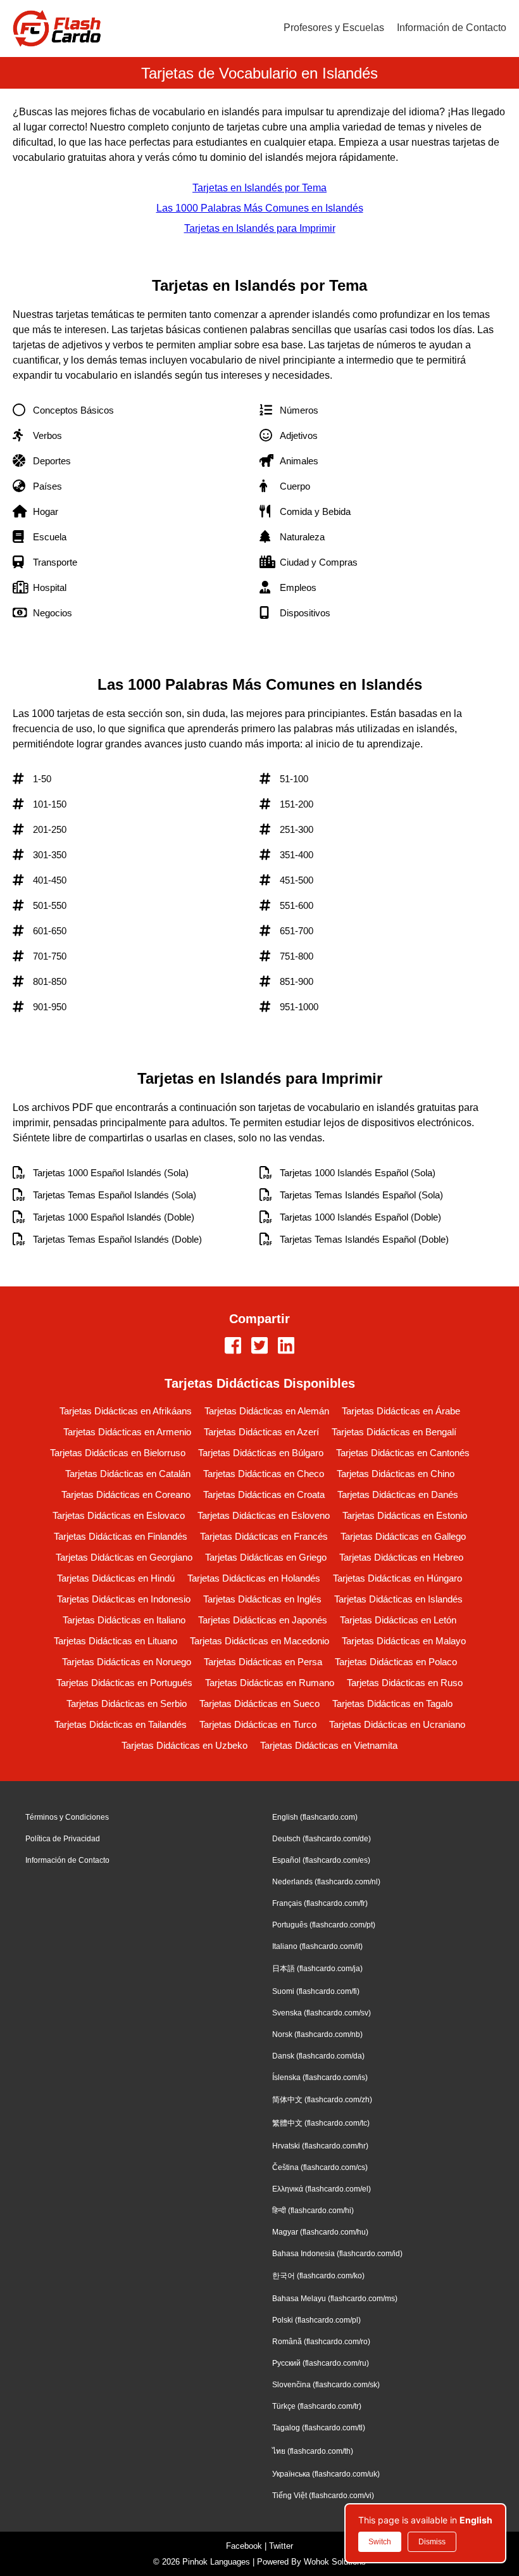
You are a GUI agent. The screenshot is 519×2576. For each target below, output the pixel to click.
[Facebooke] (233, 1347)
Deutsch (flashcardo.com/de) (322, 1839)
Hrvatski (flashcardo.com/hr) (320, 2146)
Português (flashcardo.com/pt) (324, 1925)
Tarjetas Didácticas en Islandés (398, 1599)
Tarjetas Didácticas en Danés (398, 1494)
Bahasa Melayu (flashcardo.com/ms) (335, 2299)
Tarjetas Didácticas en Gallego (403, 1536)
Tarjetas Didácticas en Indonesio (124, 1599)
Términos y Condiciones (67, 1817)
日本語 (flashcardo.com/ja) (317, 1969)
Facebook (244, 2546)
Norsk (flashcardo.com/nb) (317, 2034)
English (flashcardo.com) (315, 1817)
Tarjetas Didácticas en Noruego (127, 1662)
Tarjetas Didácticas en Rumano (270, 1683)
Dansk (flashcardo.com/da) (318, 2056)
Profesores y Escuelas (334, 28)
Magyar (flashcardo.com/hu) (320, 2232)
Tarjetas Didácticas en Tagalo (392, 1704)
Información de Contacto (452, 28)
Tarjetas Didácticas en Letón (398, 1620)
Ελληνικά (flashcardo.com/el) (322, 2189)
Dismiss (432, 2542)
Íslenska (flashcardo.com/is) (320, 2078)
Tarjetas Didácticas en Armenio (127, 1432)
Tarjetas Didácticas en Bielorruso (118, 1453)
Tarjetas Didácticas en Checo (264, 1474)
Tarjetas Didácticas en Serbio (127, 1704)
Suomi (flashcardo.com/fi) (316, 1991)
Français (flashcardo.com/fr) (320, 1903)
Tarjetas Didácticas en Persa (263, 1662)
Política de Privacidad (63, 1839)
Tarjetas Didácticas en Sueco (259, 1704)
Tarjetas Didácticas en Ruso (405, 1683)
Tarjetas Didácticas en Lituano (116, 1641)
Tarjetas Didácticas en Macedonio (259, 1641)
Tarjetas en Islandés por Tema (259, 188)
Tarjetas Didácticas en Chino (396, 1474)
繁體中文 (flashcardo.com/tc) (321, 2123)
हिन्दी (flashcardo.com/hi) (313, 2211)
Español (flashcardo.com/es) (321, 1860)
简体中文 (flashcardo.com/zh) (322, 2100)
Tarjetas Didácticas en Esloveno (264, 1515)
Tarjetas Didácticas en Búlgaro (261, 1453)
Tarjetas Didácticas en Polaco (396, 1662)
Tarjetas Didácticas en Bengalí (394, 1432)
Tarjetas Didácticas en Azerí (261, 1432)
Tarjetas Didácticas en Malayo (404, 1641)
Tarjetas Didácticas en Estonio (405, 1515)
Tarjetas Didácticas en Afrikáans (126, 1411)
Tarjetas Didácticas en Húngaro (397, 1578)
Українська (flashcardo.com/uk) (326, 2474)
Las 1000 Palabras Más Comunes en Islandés (260, 208)
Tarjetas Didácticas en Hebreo (401, 1557)
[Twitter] (259, 1347)
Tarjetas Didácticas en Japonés (263, 1620)
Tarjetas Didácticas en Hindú (116, 1578)
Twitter (281, 2546)
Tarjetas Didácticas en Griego (266, 1557)
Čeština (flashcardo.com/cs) (320, 2167)
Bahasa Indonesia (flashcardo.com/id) (337, 2254)
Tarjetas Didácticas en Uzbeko (184, 1745)
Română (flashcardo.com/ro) (321, 2342)
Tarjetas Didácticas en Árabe (401, 1411)
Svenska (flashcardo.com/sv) (322, 2013)
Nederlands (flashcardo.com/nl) (326, 1882)
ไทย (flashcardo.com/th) (313, 2451)
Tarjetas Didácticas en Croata (264, 1494)
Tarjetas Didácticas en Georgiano (124, 1557)
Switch (380, 2542)
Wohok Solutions (335, 2562)
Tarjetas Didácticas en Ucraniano (397, 1724)
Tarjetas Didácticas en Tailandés (121, 1724)
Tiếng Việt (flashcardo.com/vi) (323, 2496)
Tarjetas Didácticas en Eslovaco (119, 1515)
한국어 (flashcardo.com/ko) (318, 2276)
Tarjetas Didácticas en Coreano (126, 1494)
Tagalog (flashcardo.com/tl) (319, 2428)
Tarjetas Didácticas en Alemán (267, 1411)
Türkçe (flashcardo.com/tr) (317, 2406)
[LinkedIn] (286, 1347)
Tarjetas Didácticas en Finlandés (121, 1536)
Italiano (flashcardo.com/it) (317, 1946)
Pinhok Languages (216, 2562)
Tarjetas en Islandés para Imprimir (260, 228)
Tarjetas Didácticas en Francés (264, 1536)
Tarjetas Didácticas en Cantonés (403, 1453)
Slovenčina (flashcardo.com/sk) (326, 2385)
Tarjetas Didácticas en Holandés (254, 1578)
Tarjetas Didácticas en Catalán (128, 1474)
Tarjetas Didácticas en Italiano (124, 1620)
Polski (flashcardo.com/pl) (316, 2320)
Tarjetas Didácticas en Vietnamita (329, 1745)
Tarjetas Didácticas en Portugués (124, 1683)
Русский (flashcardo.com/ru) (321, 2363)
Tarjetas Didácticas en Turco (258, 1724)
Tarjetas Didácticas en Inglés (262, 1599)
